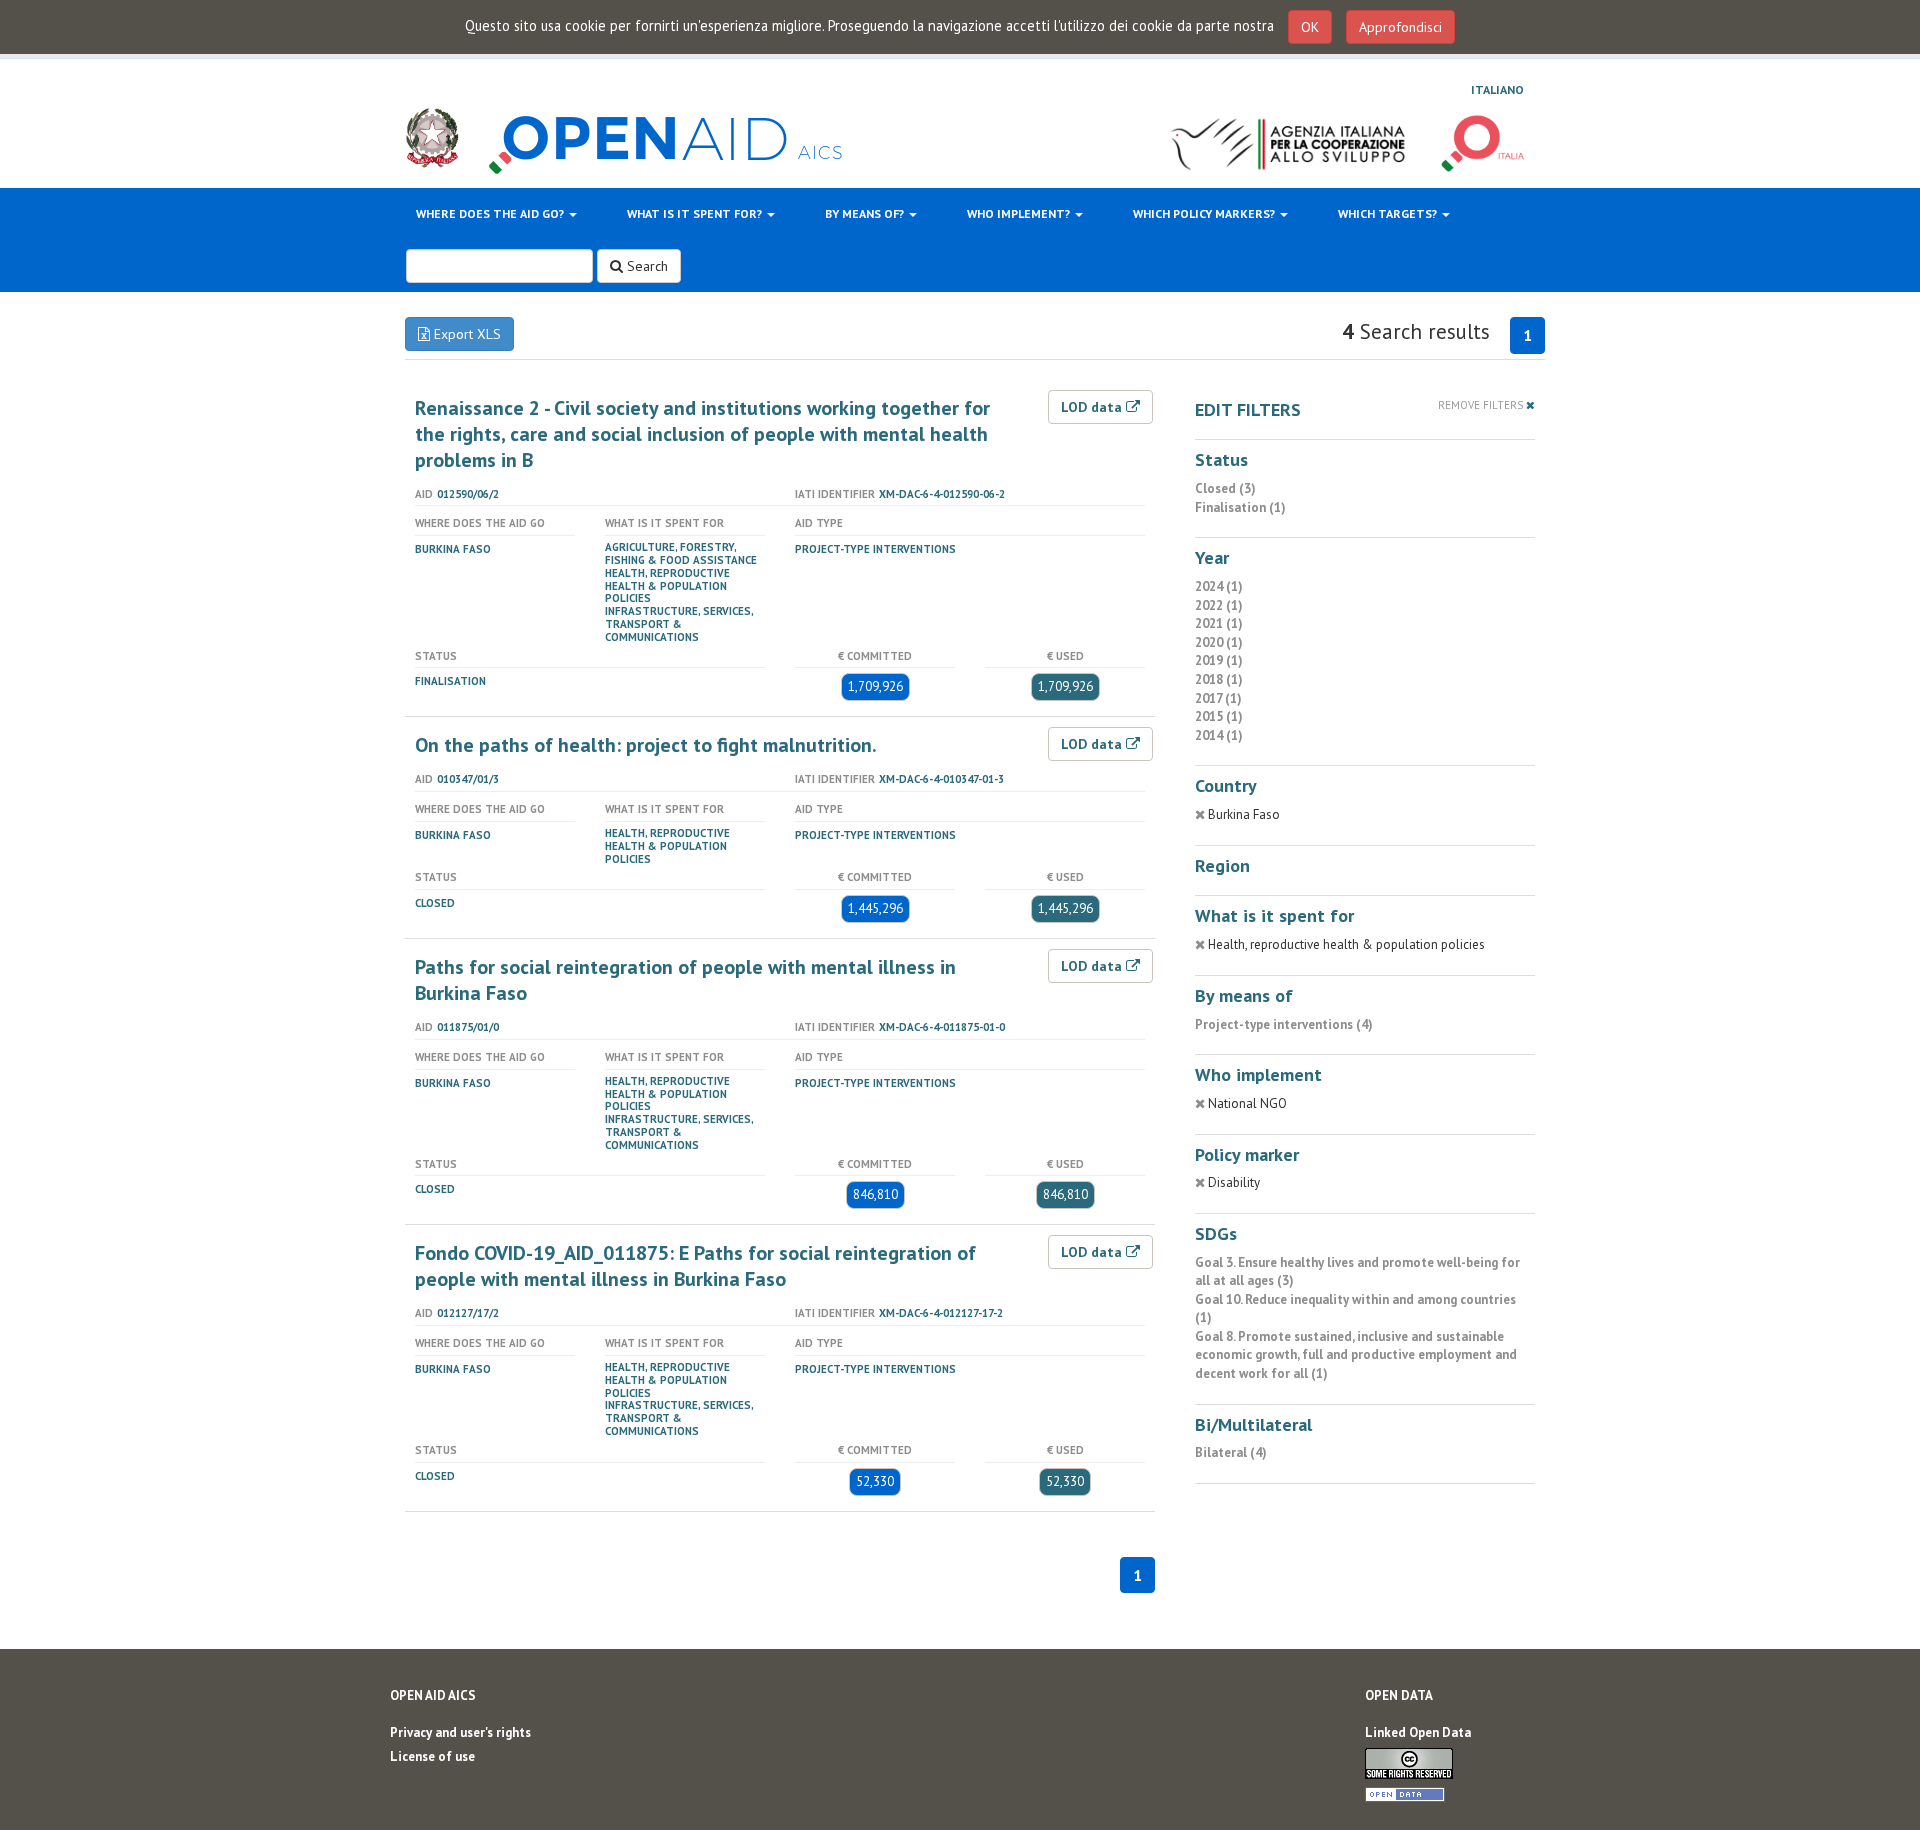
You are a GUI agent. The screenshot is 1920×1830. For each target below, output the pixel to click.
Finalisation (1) (1240, 507)
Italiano (1497, 89)
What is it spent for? (696, 213)
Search (645, 266)
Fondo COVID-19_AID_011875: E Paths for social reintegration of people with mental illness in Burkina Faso (695, 1266)
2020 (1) (1219, 642)
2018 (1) (1219, 679)
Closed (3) (1225, 488)
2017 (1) (1218, 698)
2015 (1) (1219, 716)
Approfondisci (1400, 27)
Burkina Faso (453, 549)
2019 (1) (1219, 660)
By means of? (866, 213)
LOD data (1093, 407)
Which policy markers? (1205, 213)
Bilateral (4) (1231, 1452)
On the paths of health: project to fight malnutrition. (646, 745)
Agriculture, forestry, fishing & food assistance (681, 553)
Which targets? (1389, 213)
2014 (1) (1219, 735)
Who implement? (1020, 213)
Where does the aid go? (491, 213)
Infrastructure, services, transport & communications (679, 624)
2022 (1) (1219, 605)
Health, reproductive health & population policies (667, 586)
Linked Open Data (1418, 1732)
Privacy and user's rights (460, 1732)
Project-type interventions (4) (1284, 1024)
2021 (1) (1219, 623)
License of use (432, 1756)
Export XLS (465, 334)
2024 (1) (1219, 586)
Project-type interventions (875, 549)
